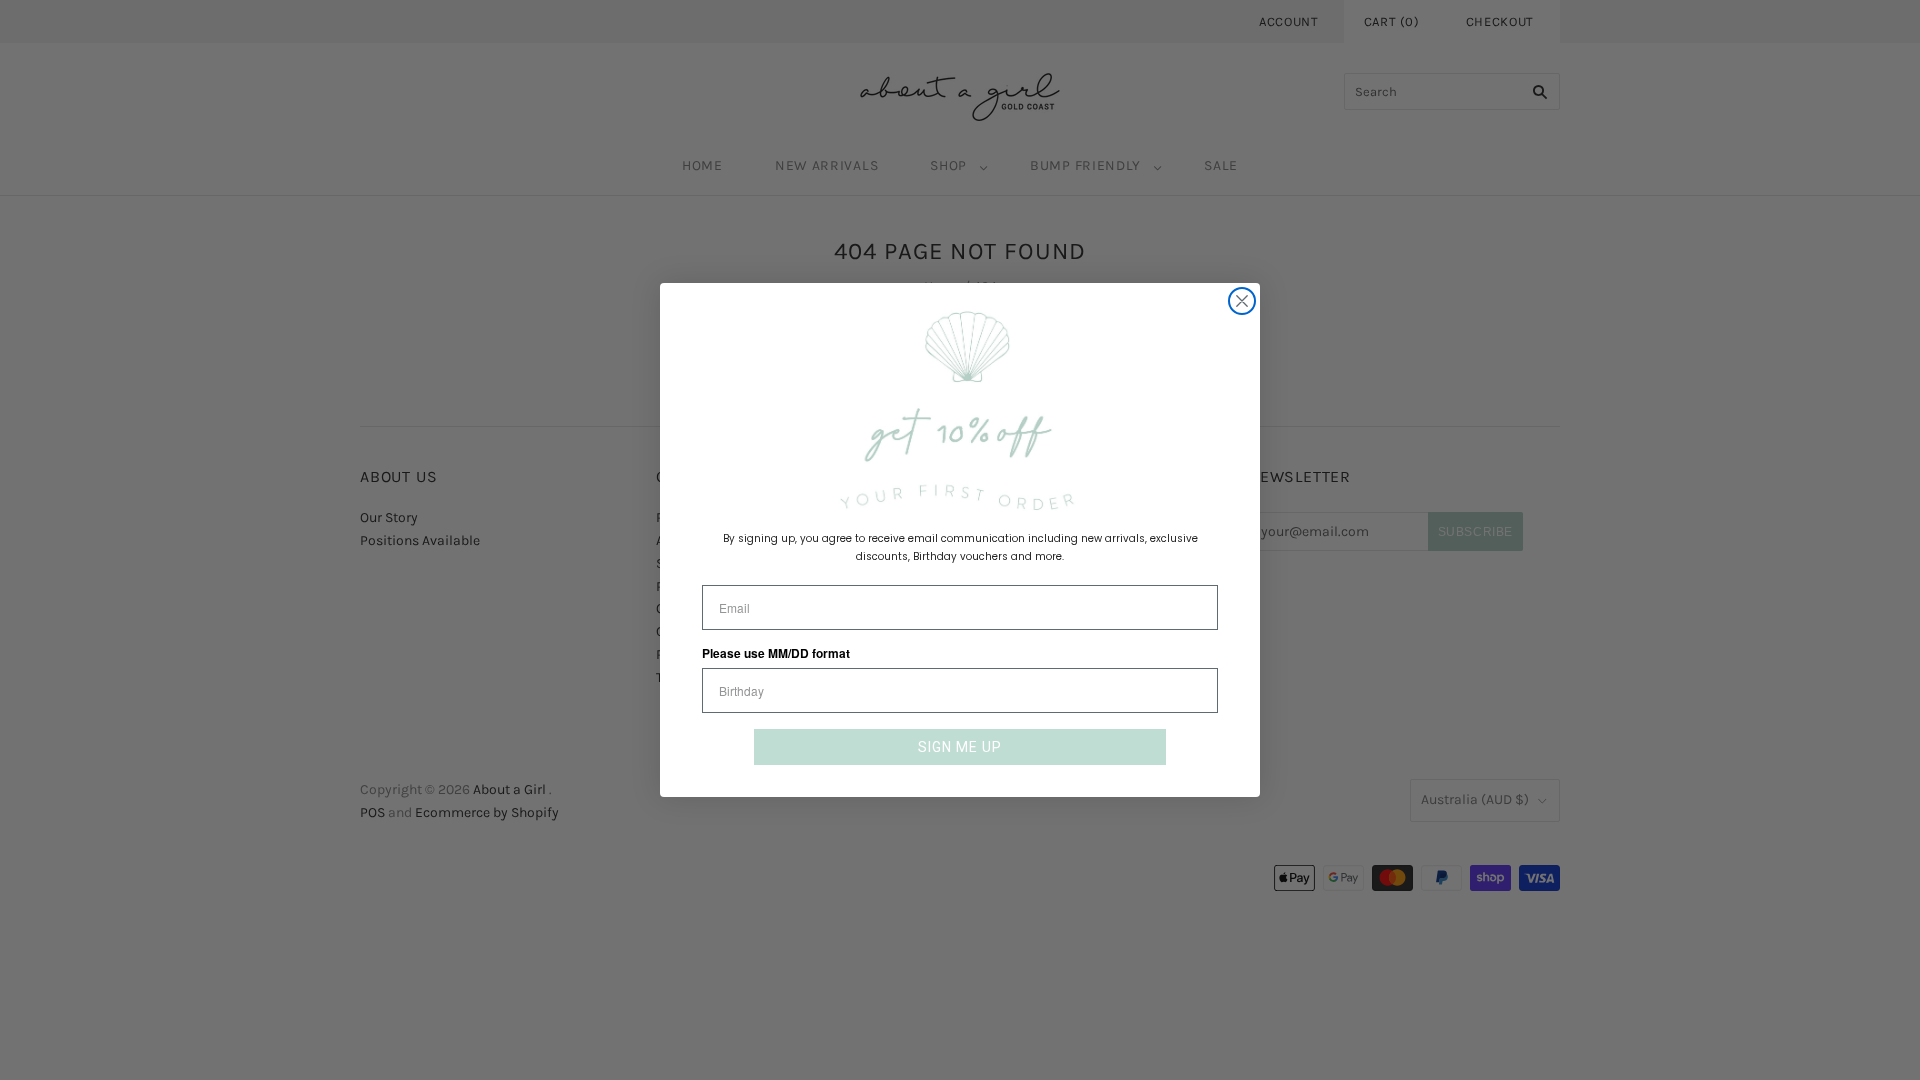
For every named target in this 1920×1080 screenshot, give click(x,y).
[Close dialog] (1242, 301)
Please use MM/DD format (776, 653)
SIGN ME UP (960, 747)
